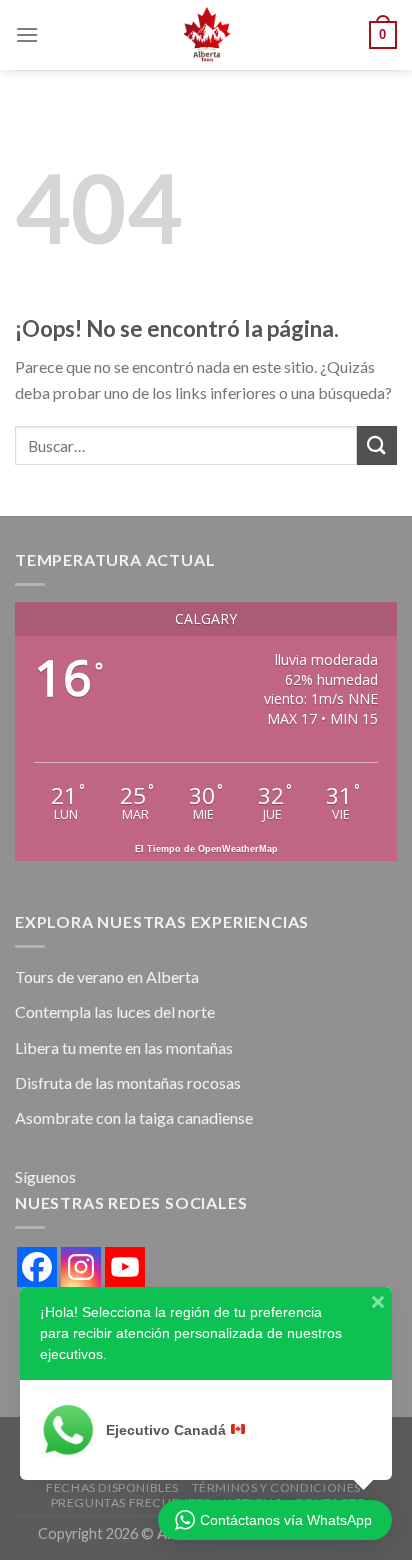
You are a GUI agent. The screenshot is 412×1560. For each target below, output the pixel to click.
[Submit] (377, 445)
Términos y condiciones (276, 1487)
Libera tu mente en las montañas (124, 1047)
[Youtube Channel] (125, 1267)
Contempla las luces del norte (115, 1011)
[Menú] (27, 34)
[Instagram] (81, 1267)
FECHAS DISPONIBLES (112, 1487)
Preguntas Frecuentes (131, 1502)
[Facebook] (37, 1267)
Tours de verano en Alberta (107, 976)
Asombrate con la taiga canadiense (134, 1117)
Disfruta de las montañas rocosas (128, 1082)
